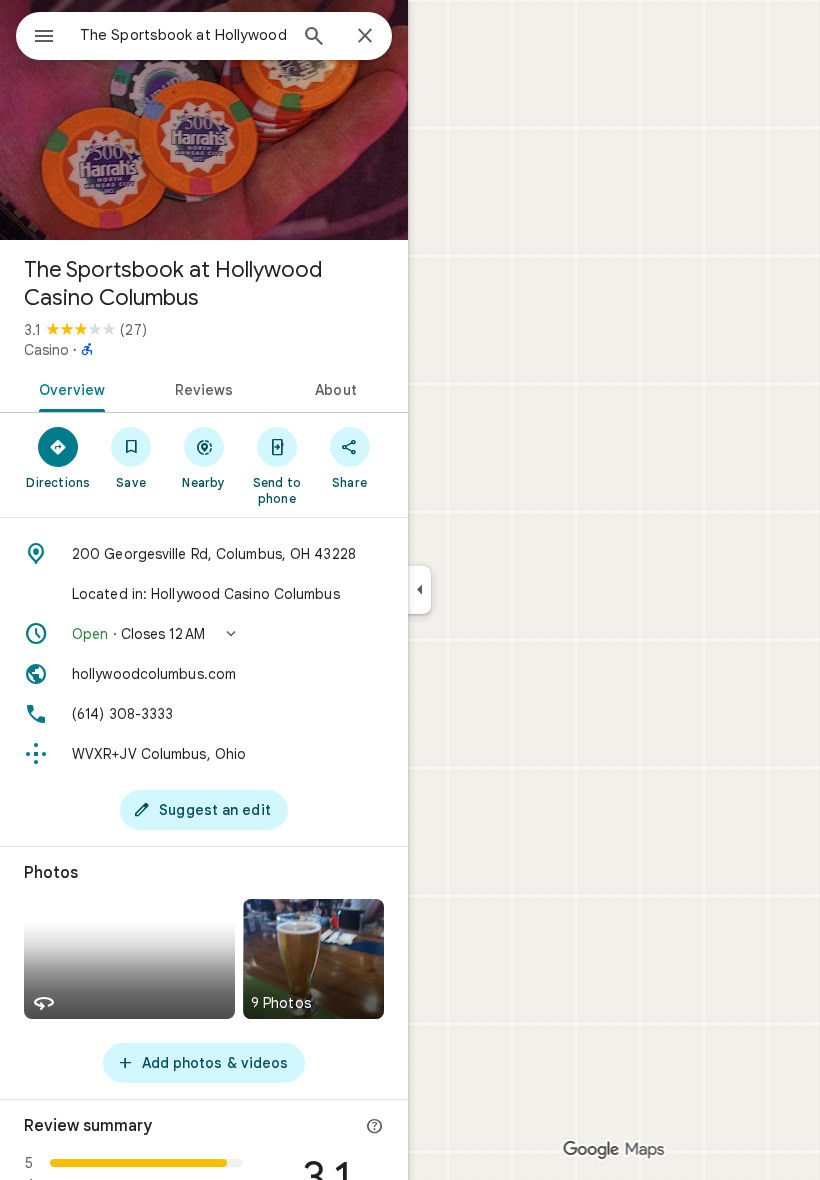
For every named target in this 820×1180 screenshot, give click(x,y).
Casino (46, 350)
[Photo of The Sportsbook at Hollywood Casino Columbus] (204, 120)
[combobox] (183, 35)
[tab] (68, 388)
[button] (204, 634)
